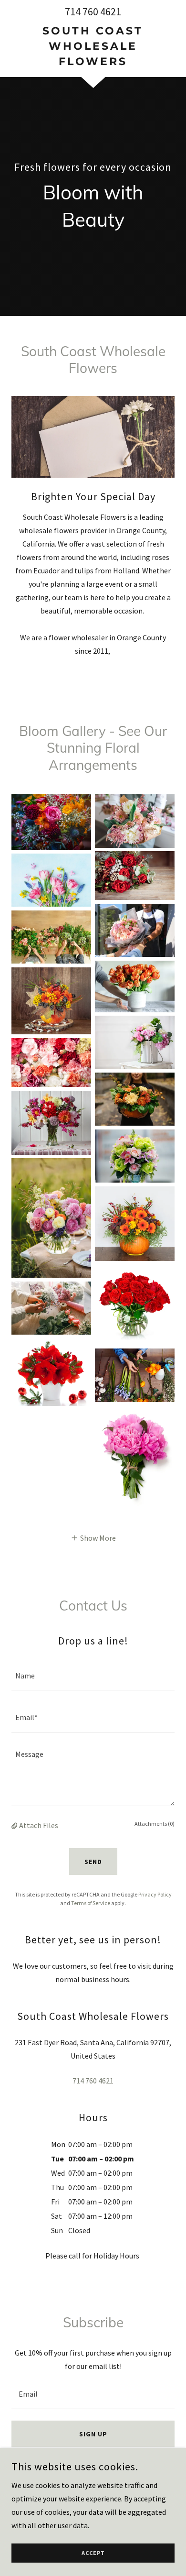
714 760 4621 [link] (93, 11)
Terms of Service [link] (91, 1903)
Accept (93, 2553)
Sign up (93, 2434)
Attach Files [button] (39, 1825)
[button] (93, 1537)
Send (93, 1862)
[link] (93, 46)
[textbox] (93, 1675)
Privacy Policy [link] (155, 1894)
